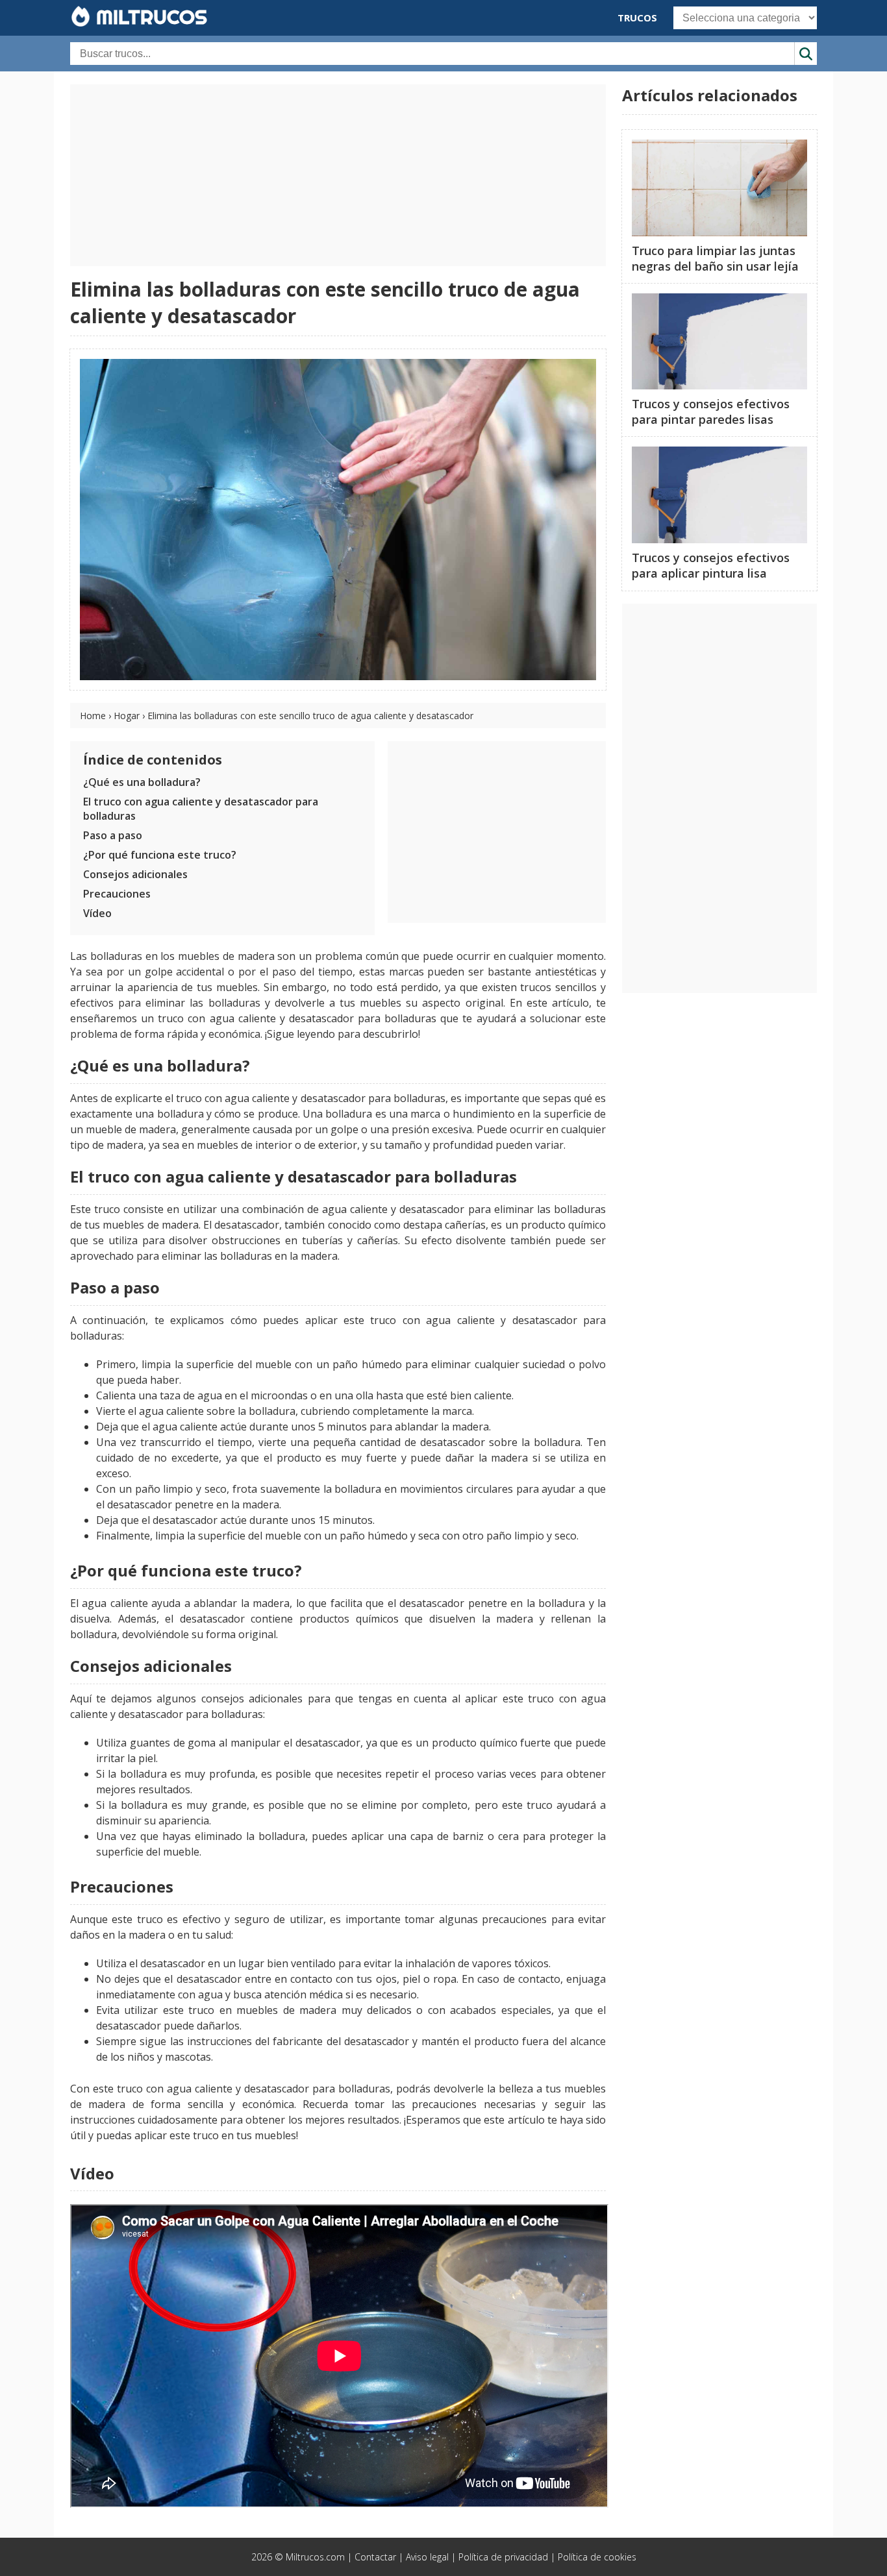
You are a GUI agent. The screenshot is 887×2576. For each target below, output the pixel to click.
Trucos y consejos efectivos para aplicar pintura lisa (711, 565)
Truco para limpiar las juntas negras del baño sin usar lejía (715, 258)
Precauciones (117, 894)
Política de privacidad (503, 2557)
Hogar (127, 716)
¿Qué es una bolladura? (142, 782)
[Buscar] (806, 54)
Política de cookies (597, 2557)
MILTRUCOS (149, 17)
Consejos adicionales (135, 874)
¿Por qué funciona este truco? (160, 855)
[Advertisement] (338, 175)
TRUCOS (637, 18)
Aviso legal (427, 2557)
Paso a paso (113, 835)
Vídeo (97, 913)
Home (93, 716)
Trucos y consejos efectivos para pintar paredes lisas (711, 411)
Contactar (375, 2557)
